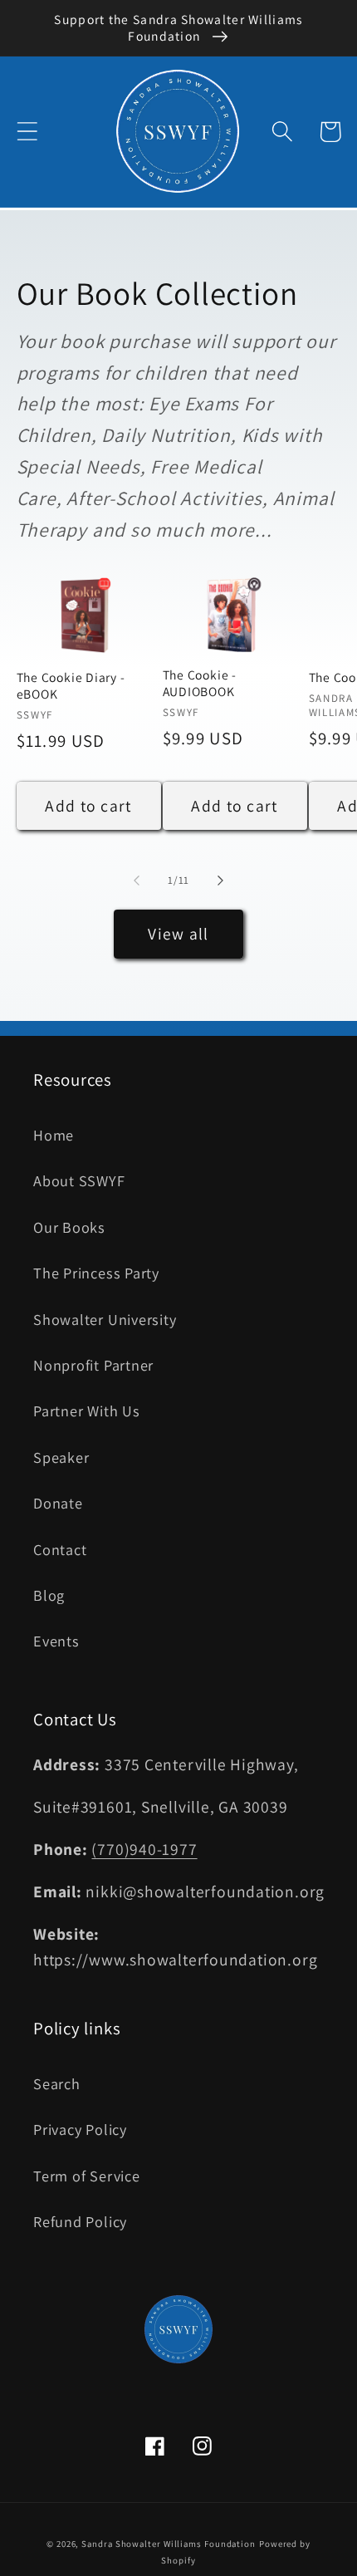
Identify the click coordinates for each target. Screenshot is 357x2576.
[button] (27, 132)
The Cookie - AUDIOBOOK (200, 683)
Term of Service (87, 2176)
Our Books (69, 1227)
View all (178, 934)
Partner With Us (87, 1411)
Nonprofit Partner (93, 1365)
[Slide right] (221, 881)
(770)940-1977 (144, 1849)
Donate (58, 1503)
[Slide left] (136, 881)
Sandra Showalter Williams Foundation (169, 2544)
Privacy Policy (80, 2129)
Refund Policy (80, 2221)
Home (54, 1135)
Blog (49, 1595)
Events (56, 1641)
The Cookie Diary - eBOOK (71, 685)
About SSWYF (79, 1180)
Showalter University (105, 1319)
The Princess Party (96, 1273)
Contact (60, 1549)
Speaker (61, 1457)
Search (57, 2083)
